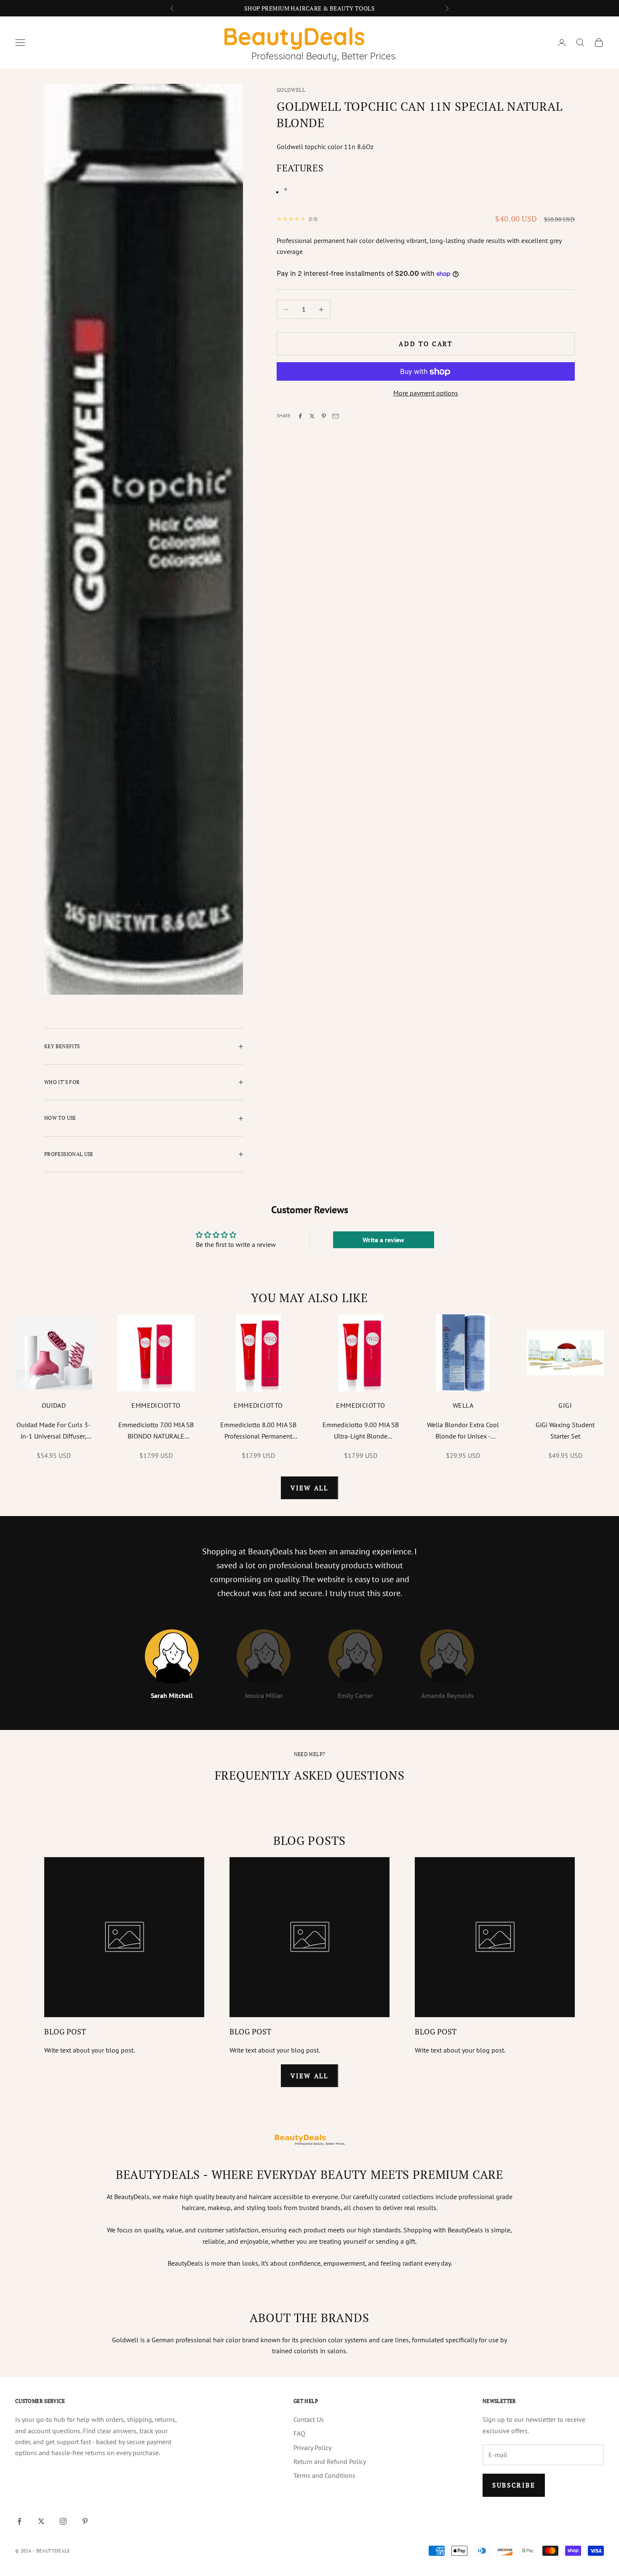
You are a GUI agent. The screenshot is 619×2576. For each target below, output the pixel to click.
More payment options (426, 393)
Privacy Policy (312, 2448)
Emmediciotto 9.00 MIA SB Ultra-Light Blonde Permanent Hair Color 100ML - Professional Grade (361, 1431)
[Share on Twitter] (312, 416)
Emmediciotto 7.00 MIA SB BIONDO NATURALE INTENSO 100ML (156, 1431)
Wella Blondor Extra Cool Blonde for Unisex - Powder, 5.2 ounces (463, 1431)
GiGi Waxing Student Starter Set (565, 1430)
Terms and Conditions (324, 2475)
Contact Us (309, 2419)
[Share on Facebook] (300, 416)
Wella (463, 1405)
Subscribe (514, 2485)
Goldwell (291, 90)
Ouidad (54, 1405)
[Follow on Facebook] (19, 2521)
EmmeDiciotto (156, 1405)
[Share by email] (336, 416)
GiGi (565, 1405)
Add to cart (426, 344)
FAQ (299, 2433)
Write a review (383, 1240)
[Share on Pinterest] (324, 416)
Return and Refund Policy (330, 2461)
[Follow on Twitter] (41, 2521)
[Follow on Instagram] (63, 2521)
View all (309, 1488)
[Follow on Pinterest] (85, 2521)
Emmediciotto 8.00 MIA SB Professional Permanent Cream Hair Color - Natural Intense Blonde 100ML (258, 1431)
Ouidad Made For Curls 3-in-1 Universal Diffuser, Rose (53, 1431)
